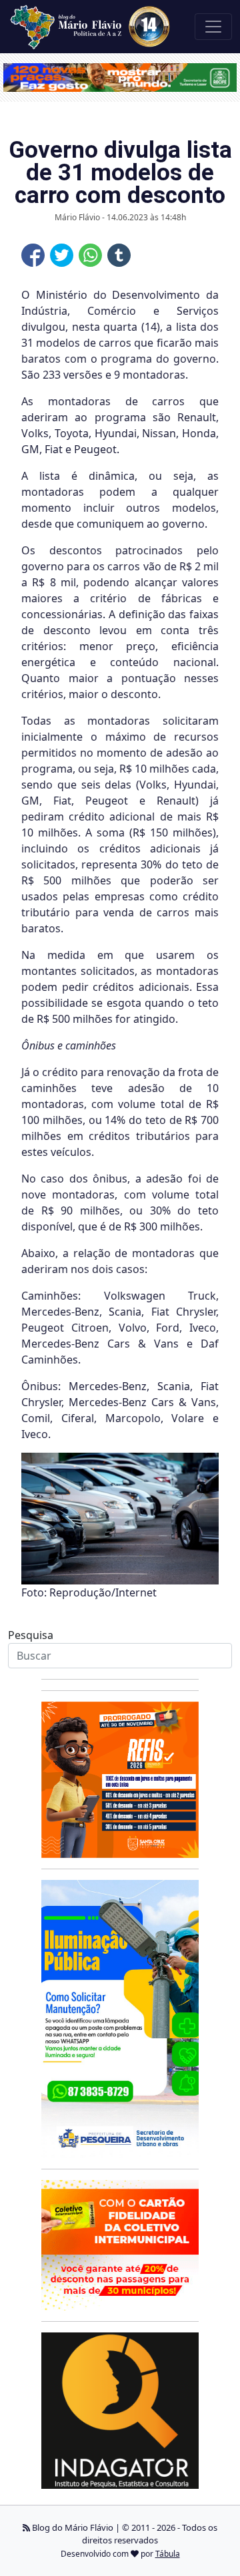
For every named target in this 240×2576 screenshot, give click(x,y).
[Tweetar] (62, 255)
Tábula (168, 2554)
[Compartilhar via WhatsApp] (90, 255)
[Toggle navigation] (213, 27)
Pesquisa (31, 1635)
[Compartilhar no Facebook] (33, 255)
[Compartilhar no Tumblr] (119, 255)
